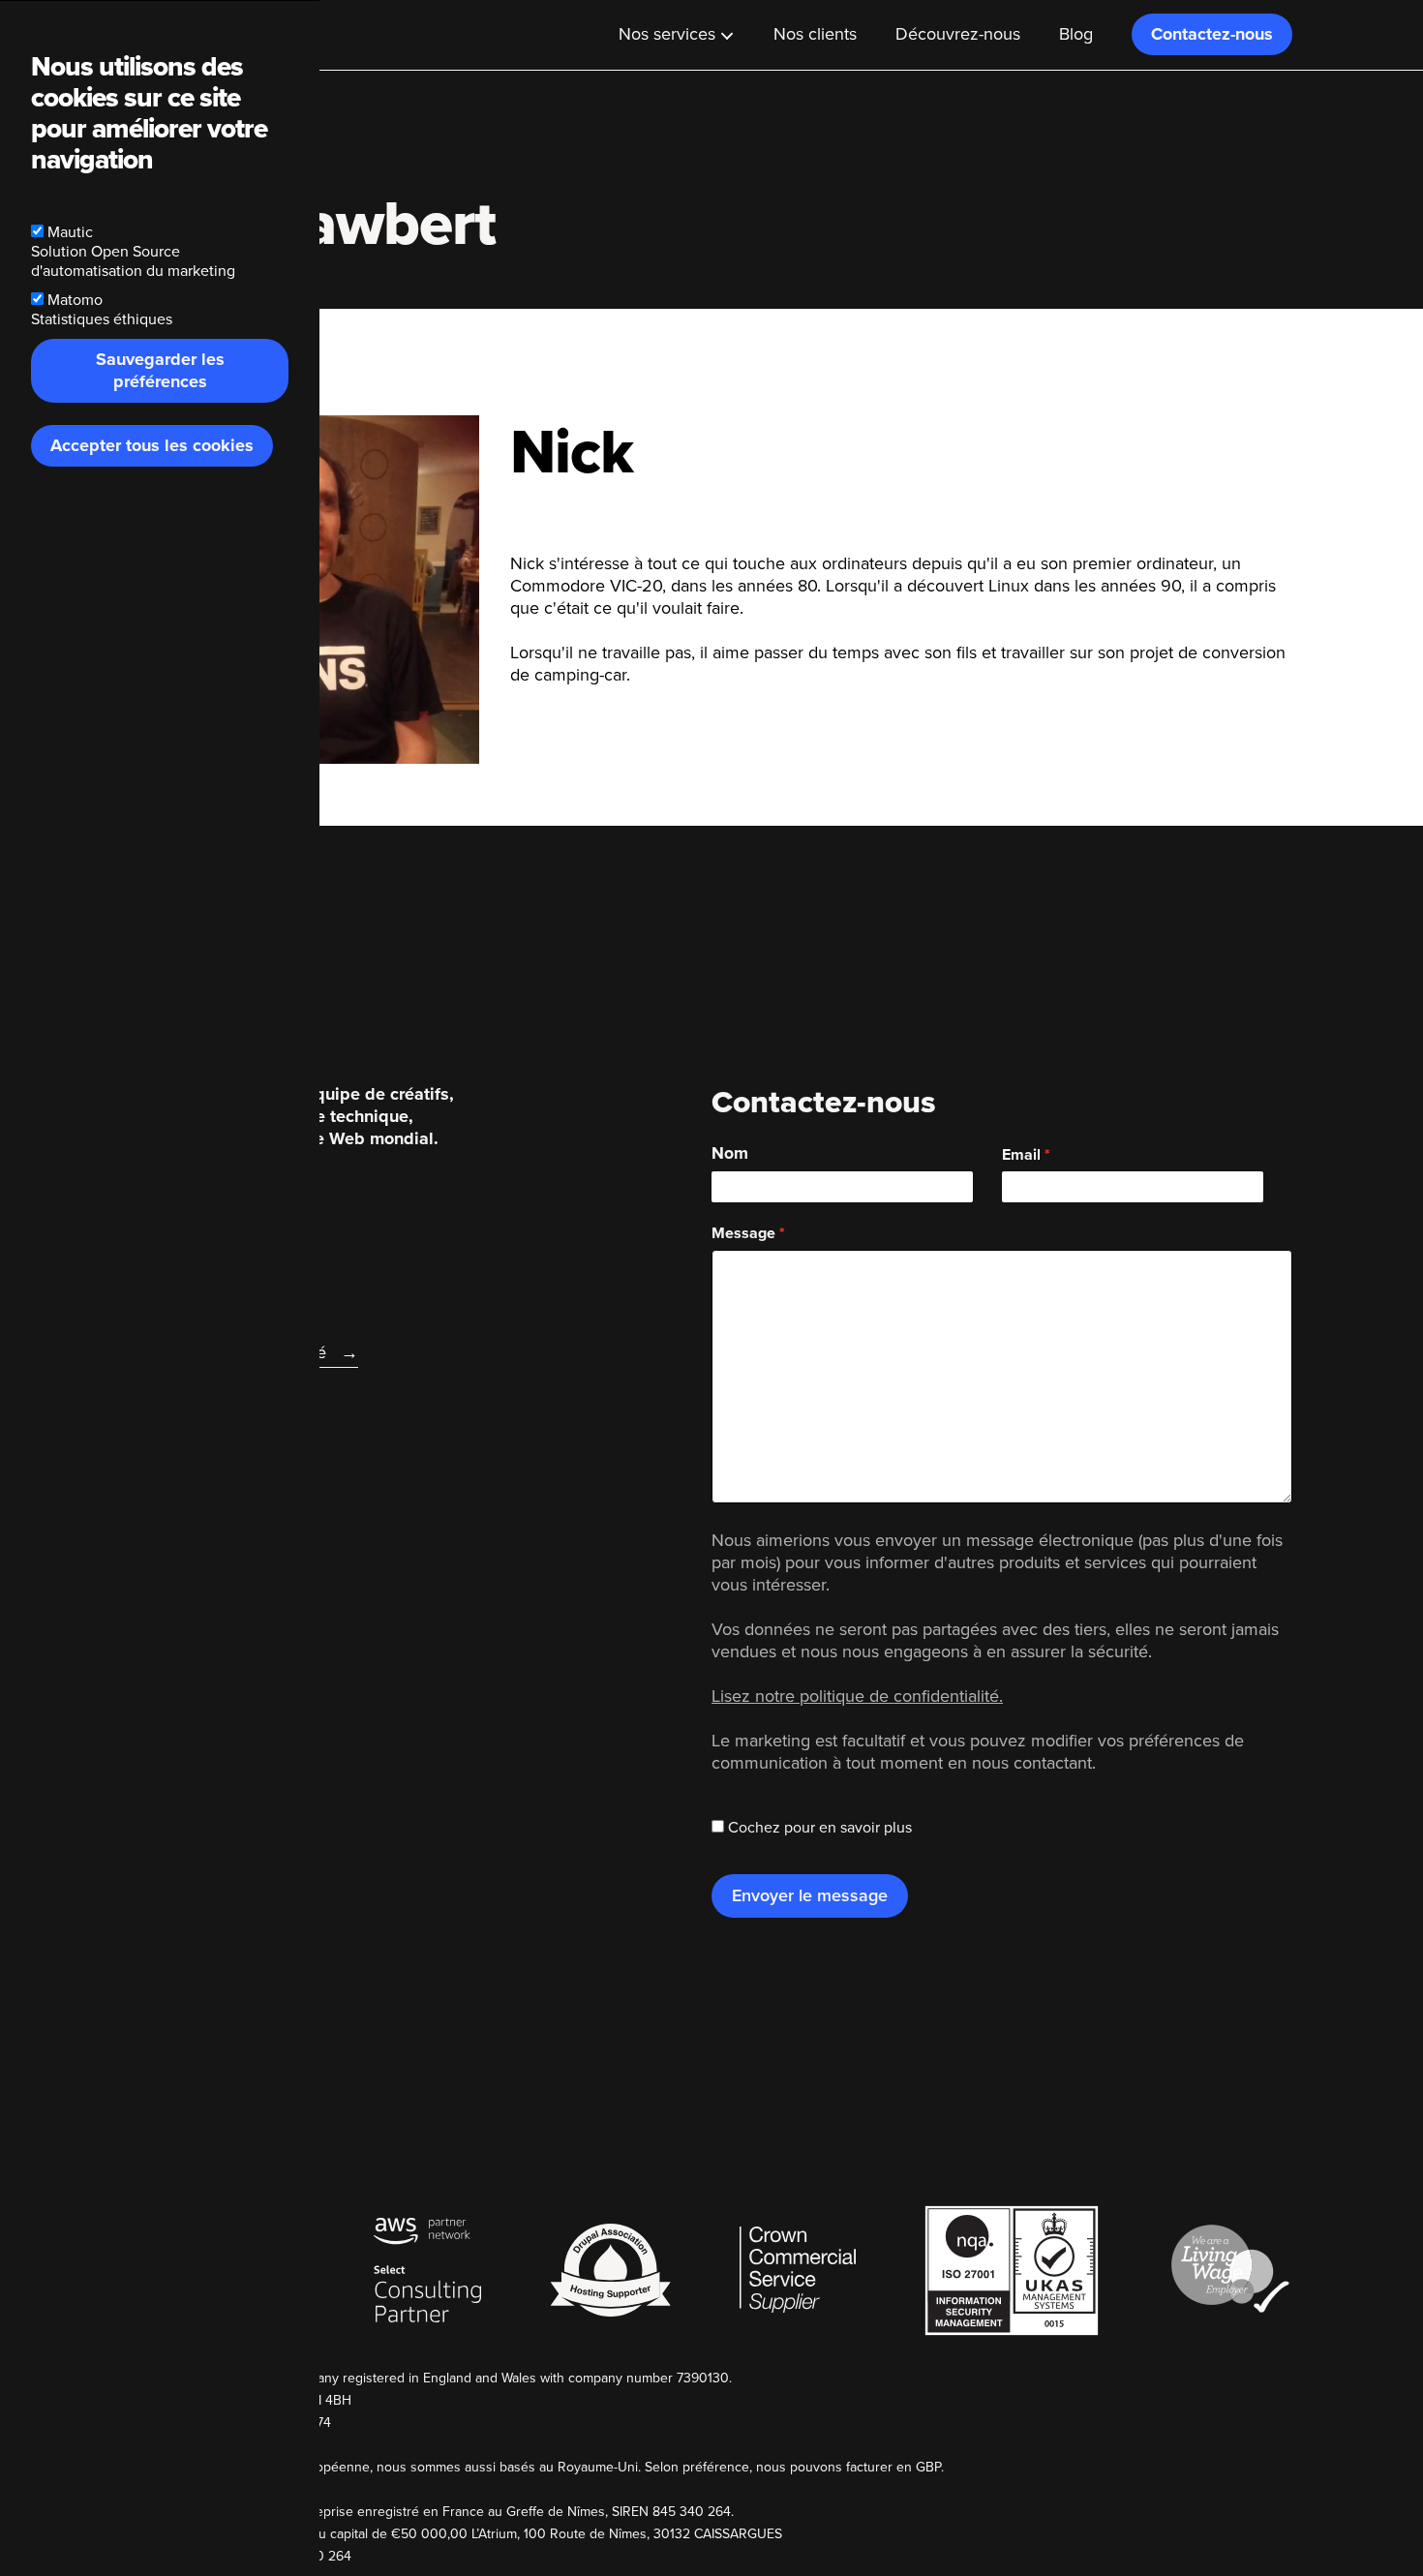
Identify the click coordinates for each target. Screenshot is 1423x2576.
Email (1021, 1155)
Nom (730, 1153)
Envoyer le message (810, 1895)
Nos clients (815, 34)
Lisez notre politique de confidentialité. (857, 1696)
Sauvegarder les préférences (160, 370)
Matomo (75, 300)
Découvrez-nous (958, 34)
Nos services (667, 34)
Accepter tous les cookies (152, 445)
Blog (1076, 34)
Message (743, 1233)
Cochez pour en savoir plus (820, 1828)
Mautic (70, 232)
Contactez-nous (1212, 34)
